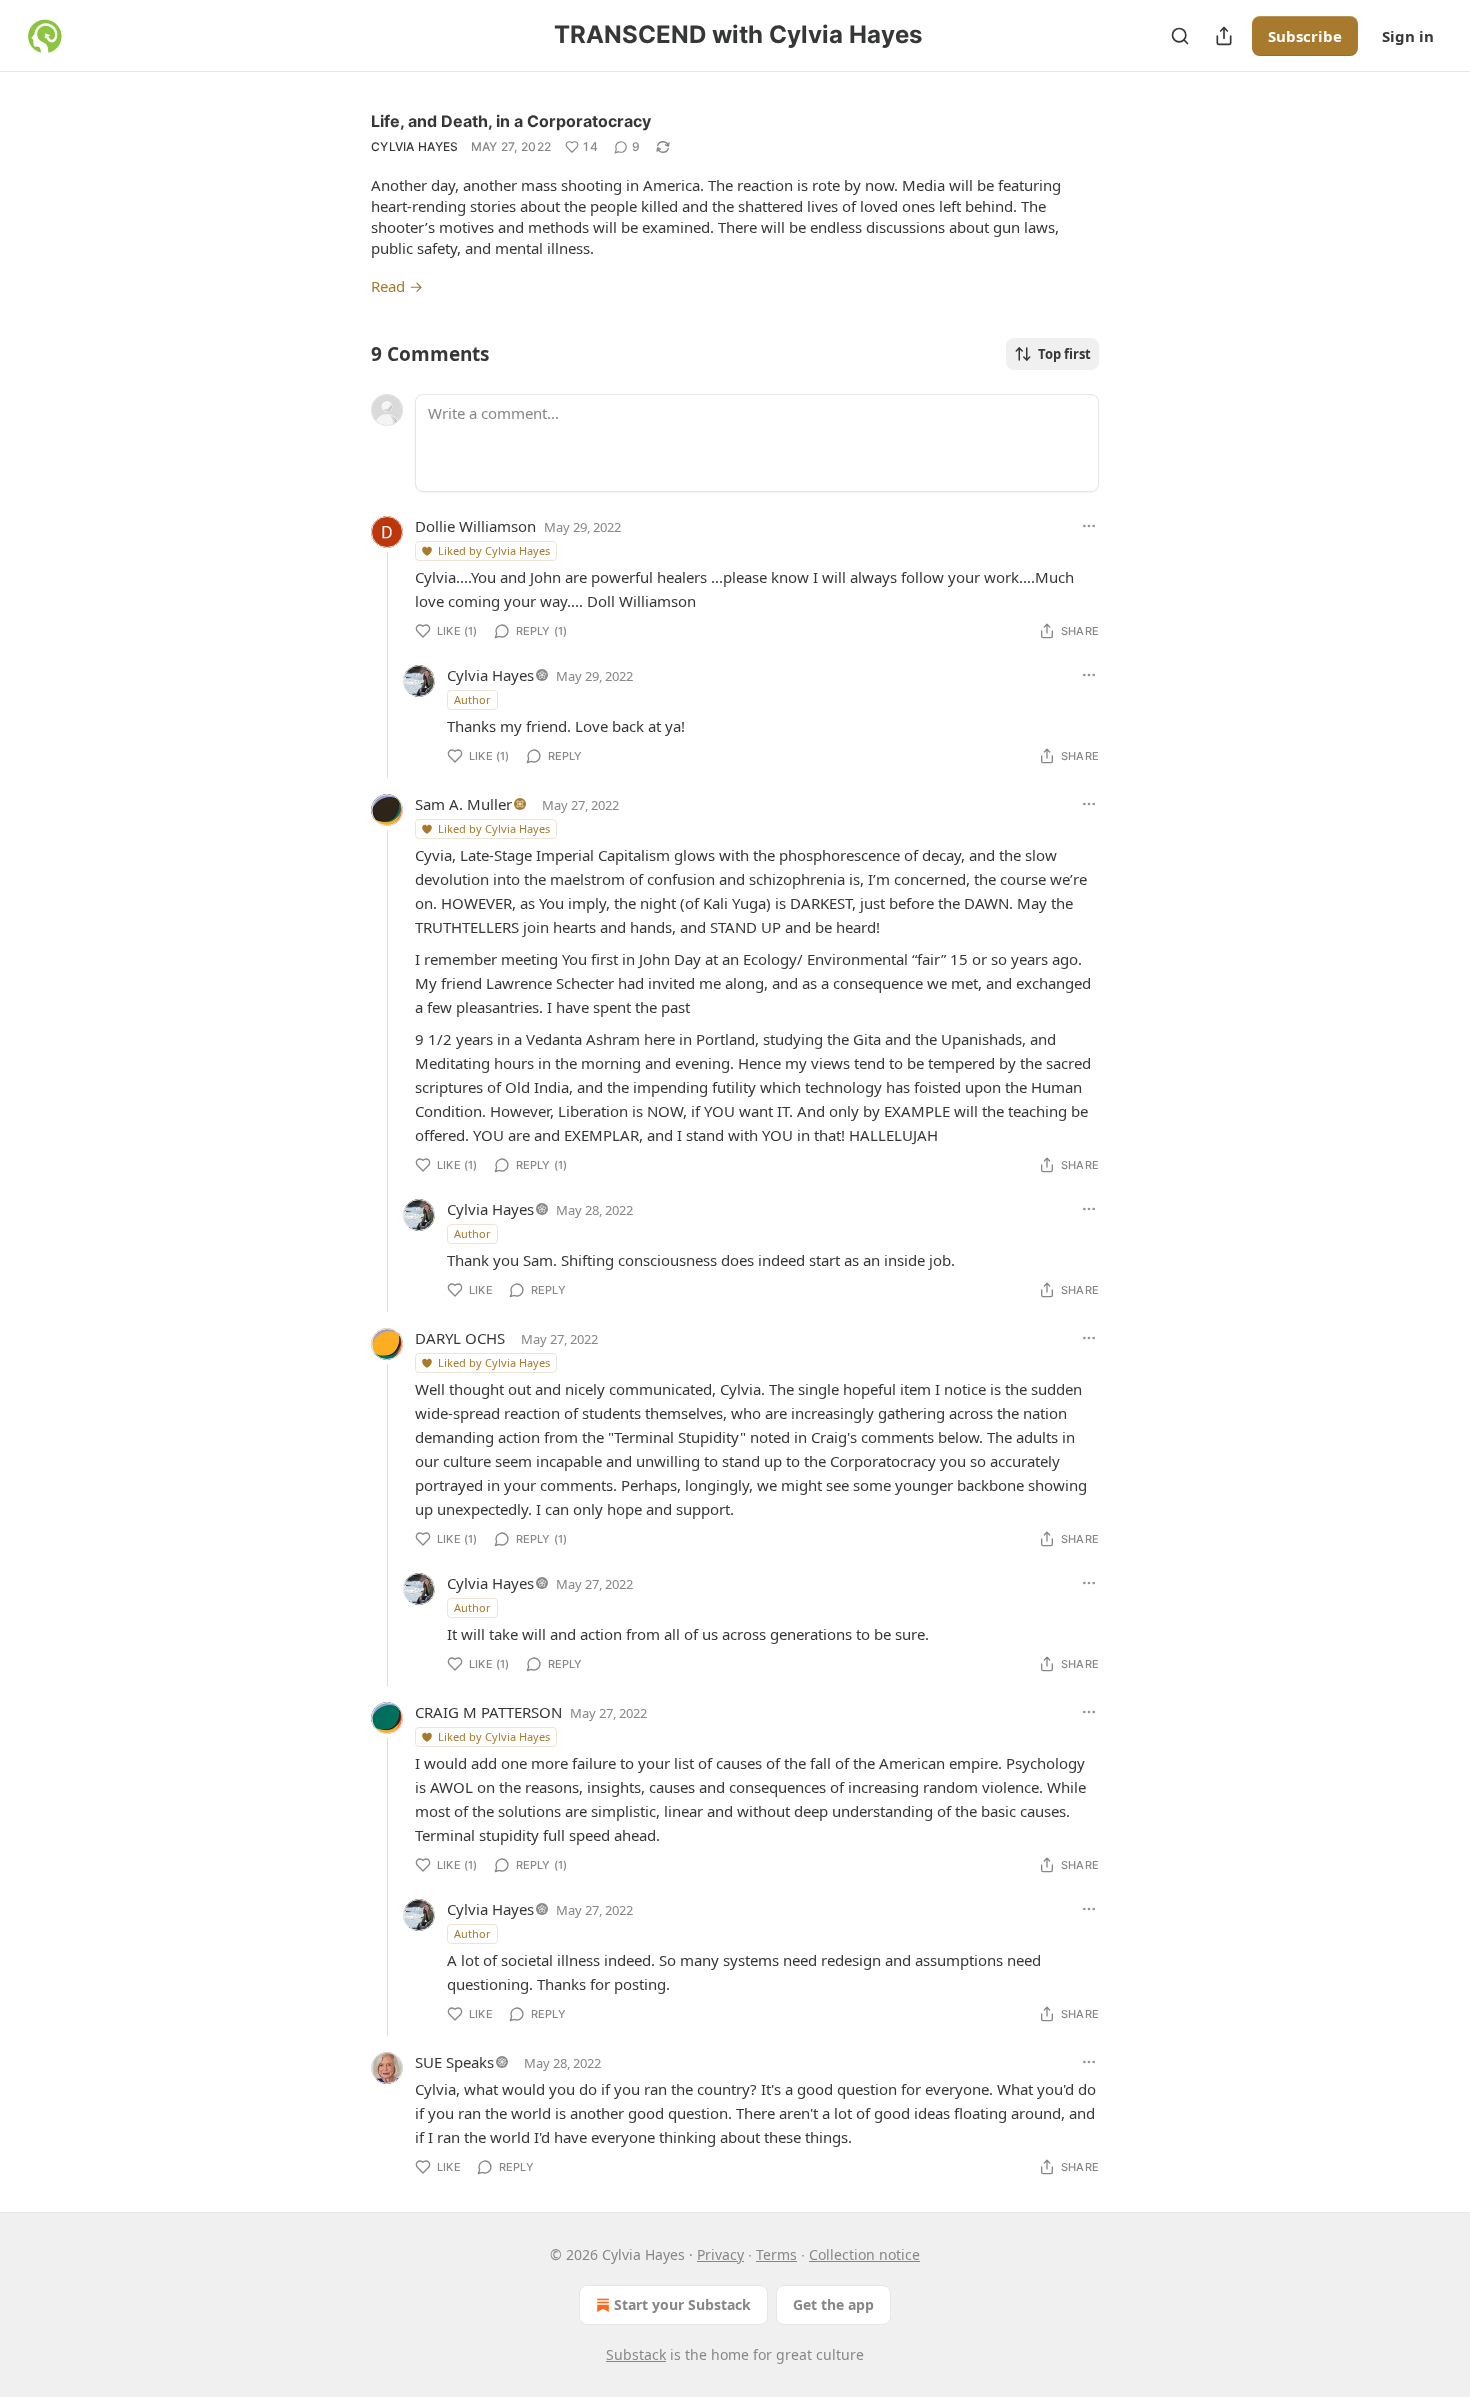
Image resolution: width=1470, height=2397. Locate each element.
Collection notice (864, 2254)
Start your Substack (682, 2304)
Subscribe (1305, 36)
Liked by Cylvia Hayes (494, 550)
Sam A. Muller (463, 804)
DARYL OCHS (460, 1338)
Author (472, 699)
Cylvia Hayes (415, 146)
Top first (1064, 354)
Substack (636, 2354)
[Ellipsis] (1089, 526)
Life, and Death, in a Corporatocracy (511, 121)
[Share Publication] (1224, 36)
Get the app (833, 2304)
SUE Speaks (454, 2062)
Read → (397, 286)
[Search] (1180, 36)
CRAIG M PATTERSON (488, 1712)
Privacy (720, 2254)
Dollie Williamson (475, 526)
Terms (776, 2254)
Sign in (1408, 36)
